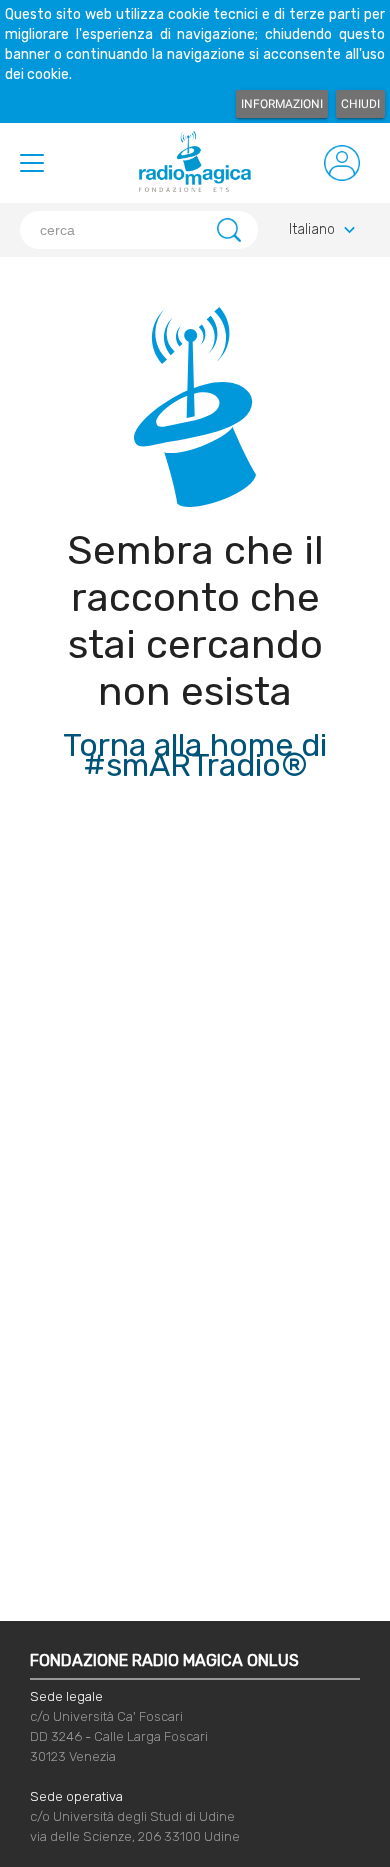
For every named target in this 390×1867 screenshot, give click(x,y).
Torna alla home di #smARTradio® (195, 755)
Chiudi (360, 104)
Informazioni (282, 104)
